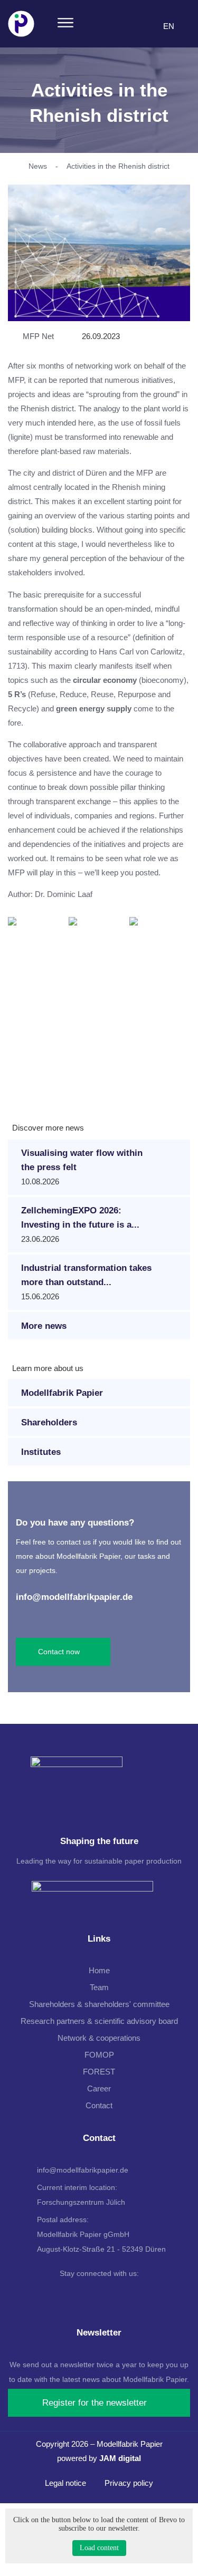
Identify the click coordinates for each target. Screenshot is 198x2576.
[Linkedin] (96, 2294)
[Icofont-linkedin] (150, 27)
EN (169, 26)
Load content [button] (99, 2548)
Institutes (41, 1452)
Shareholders (49, 1422)
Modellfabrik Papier (62, 1393)
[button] (65, 24)
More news (44, 1326)
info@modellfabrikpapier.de (74, 1597)
